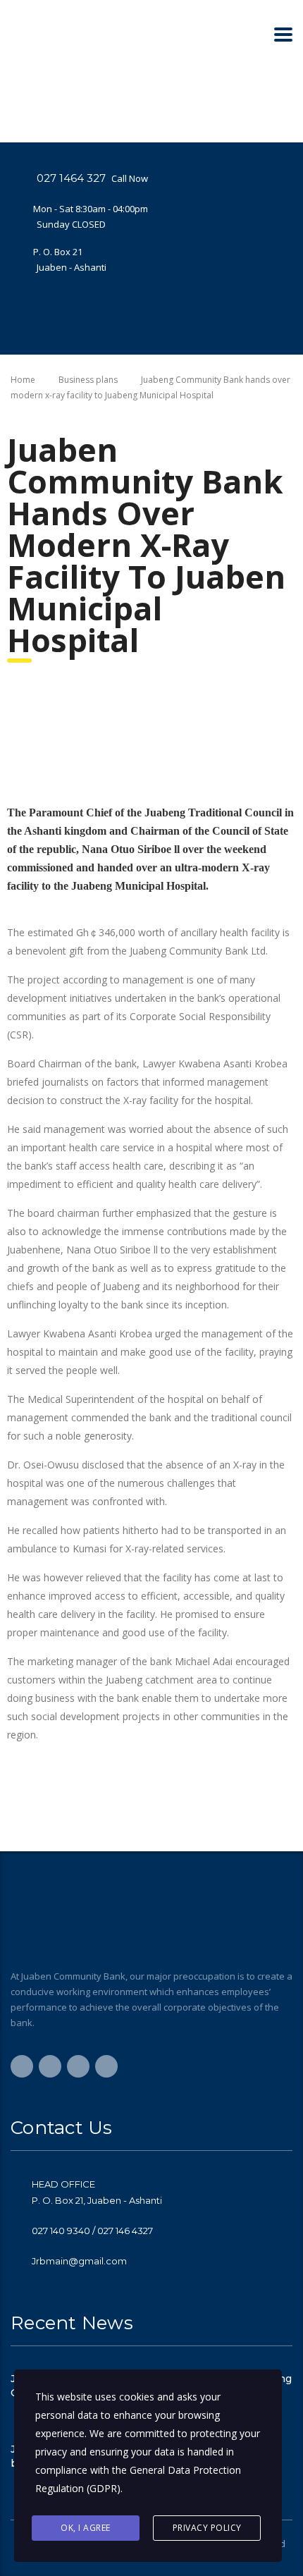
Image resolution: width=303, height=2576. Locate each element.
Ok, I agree (86, 2528)
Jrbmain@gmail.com (79, 2261)
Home (23, 380)
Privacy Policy (207, 2528)
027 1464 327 (71, 178)
